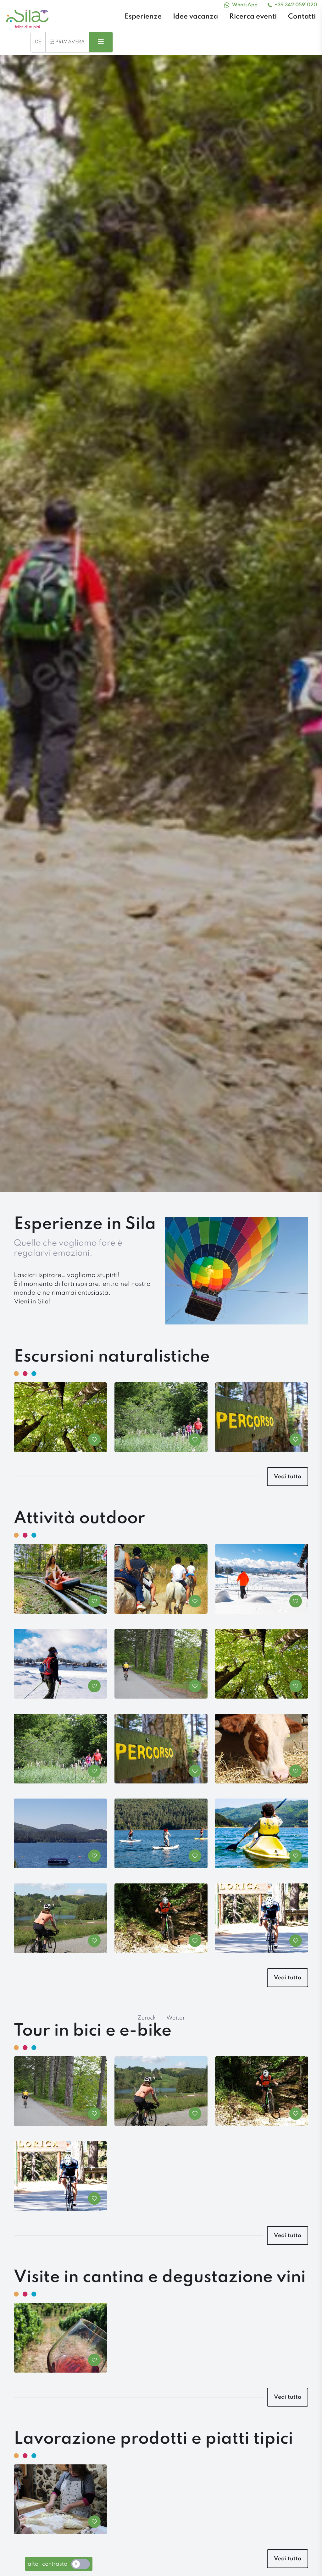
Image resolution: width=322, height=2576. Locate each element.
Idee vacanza (195, 17)
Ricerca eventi (253, 17)
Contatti (302, 17)
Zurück (147, 2018)
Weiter (176, 2018)
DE (38, 42)
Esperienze (143, 17)
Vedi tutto (288, 1477)
